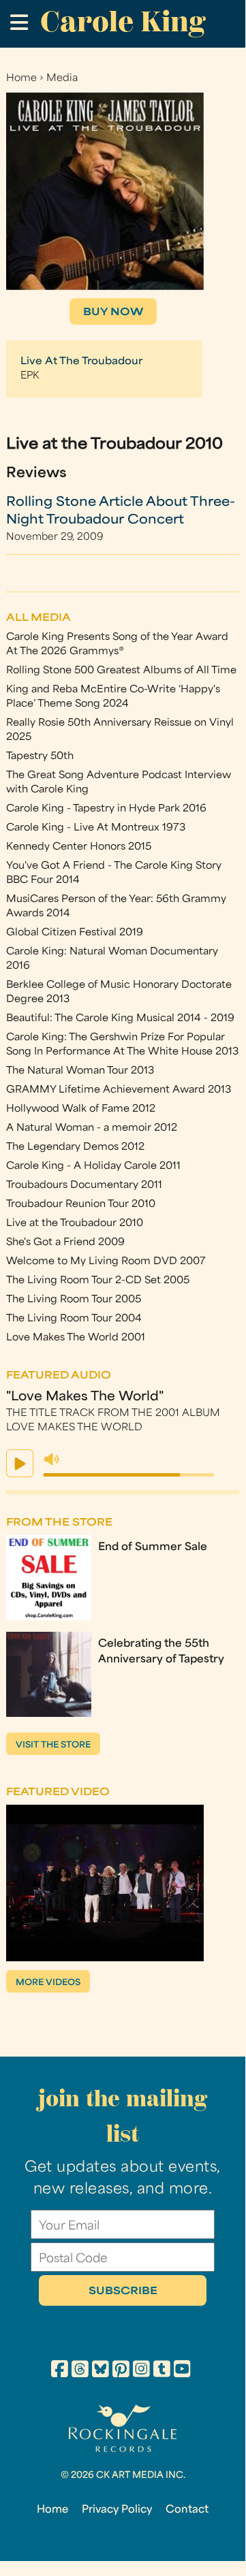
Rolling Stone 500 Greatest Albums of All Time (121, 671)
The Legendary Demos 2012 (75, 1147)
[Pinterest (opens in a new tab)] (121, 2371)
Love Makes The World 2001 (76, 1338)
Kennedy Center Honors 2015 (79, 847)
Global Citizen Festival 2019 (75, 933)
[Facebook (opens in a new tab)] (60, 2371)
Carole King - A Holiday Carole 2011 (93, 1166)
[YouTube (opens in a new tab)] (182, 2371)
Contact (187, 2510)
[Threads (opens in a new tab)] (80, 2371)
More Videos (48, 1983)
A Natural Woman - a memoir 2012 (92, 1128)
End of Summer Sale (153, 1547)
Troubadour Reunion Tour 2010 (81, 1205)
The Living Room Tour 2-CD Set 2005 (98, 1281)
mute (52, 1460)
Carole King (123, 21)
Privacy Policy (117, 2510)
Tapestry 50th (40, 757)
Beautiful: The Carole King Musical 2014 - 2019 (120, 1019)
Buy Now (113, 313)
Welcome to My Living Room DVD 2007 (106, 1262)
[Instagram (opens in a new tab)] (141, 2371)
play (20, 1463)
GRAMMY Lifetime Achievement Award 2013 (119, 1090)
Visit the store (53, 1745)
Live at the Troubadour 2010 (75, 1224)
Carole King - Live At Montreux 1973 (96, 828)
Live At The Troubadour (81, 362)
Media (62, 79)
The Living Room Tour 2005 (74, 1300)
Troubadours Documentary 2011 (84, 1186)
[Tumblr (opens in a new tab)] (162, 2371)
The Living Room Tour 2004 (74, 1319)
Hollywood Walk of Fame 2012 (81, 1109)
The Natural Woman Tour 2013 (80, 1071)
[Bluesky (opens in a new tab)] (101, 2371)
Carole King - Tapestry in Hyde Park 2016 (106, 809)
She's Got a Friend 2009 (65, 1243)
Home (21, 79)
